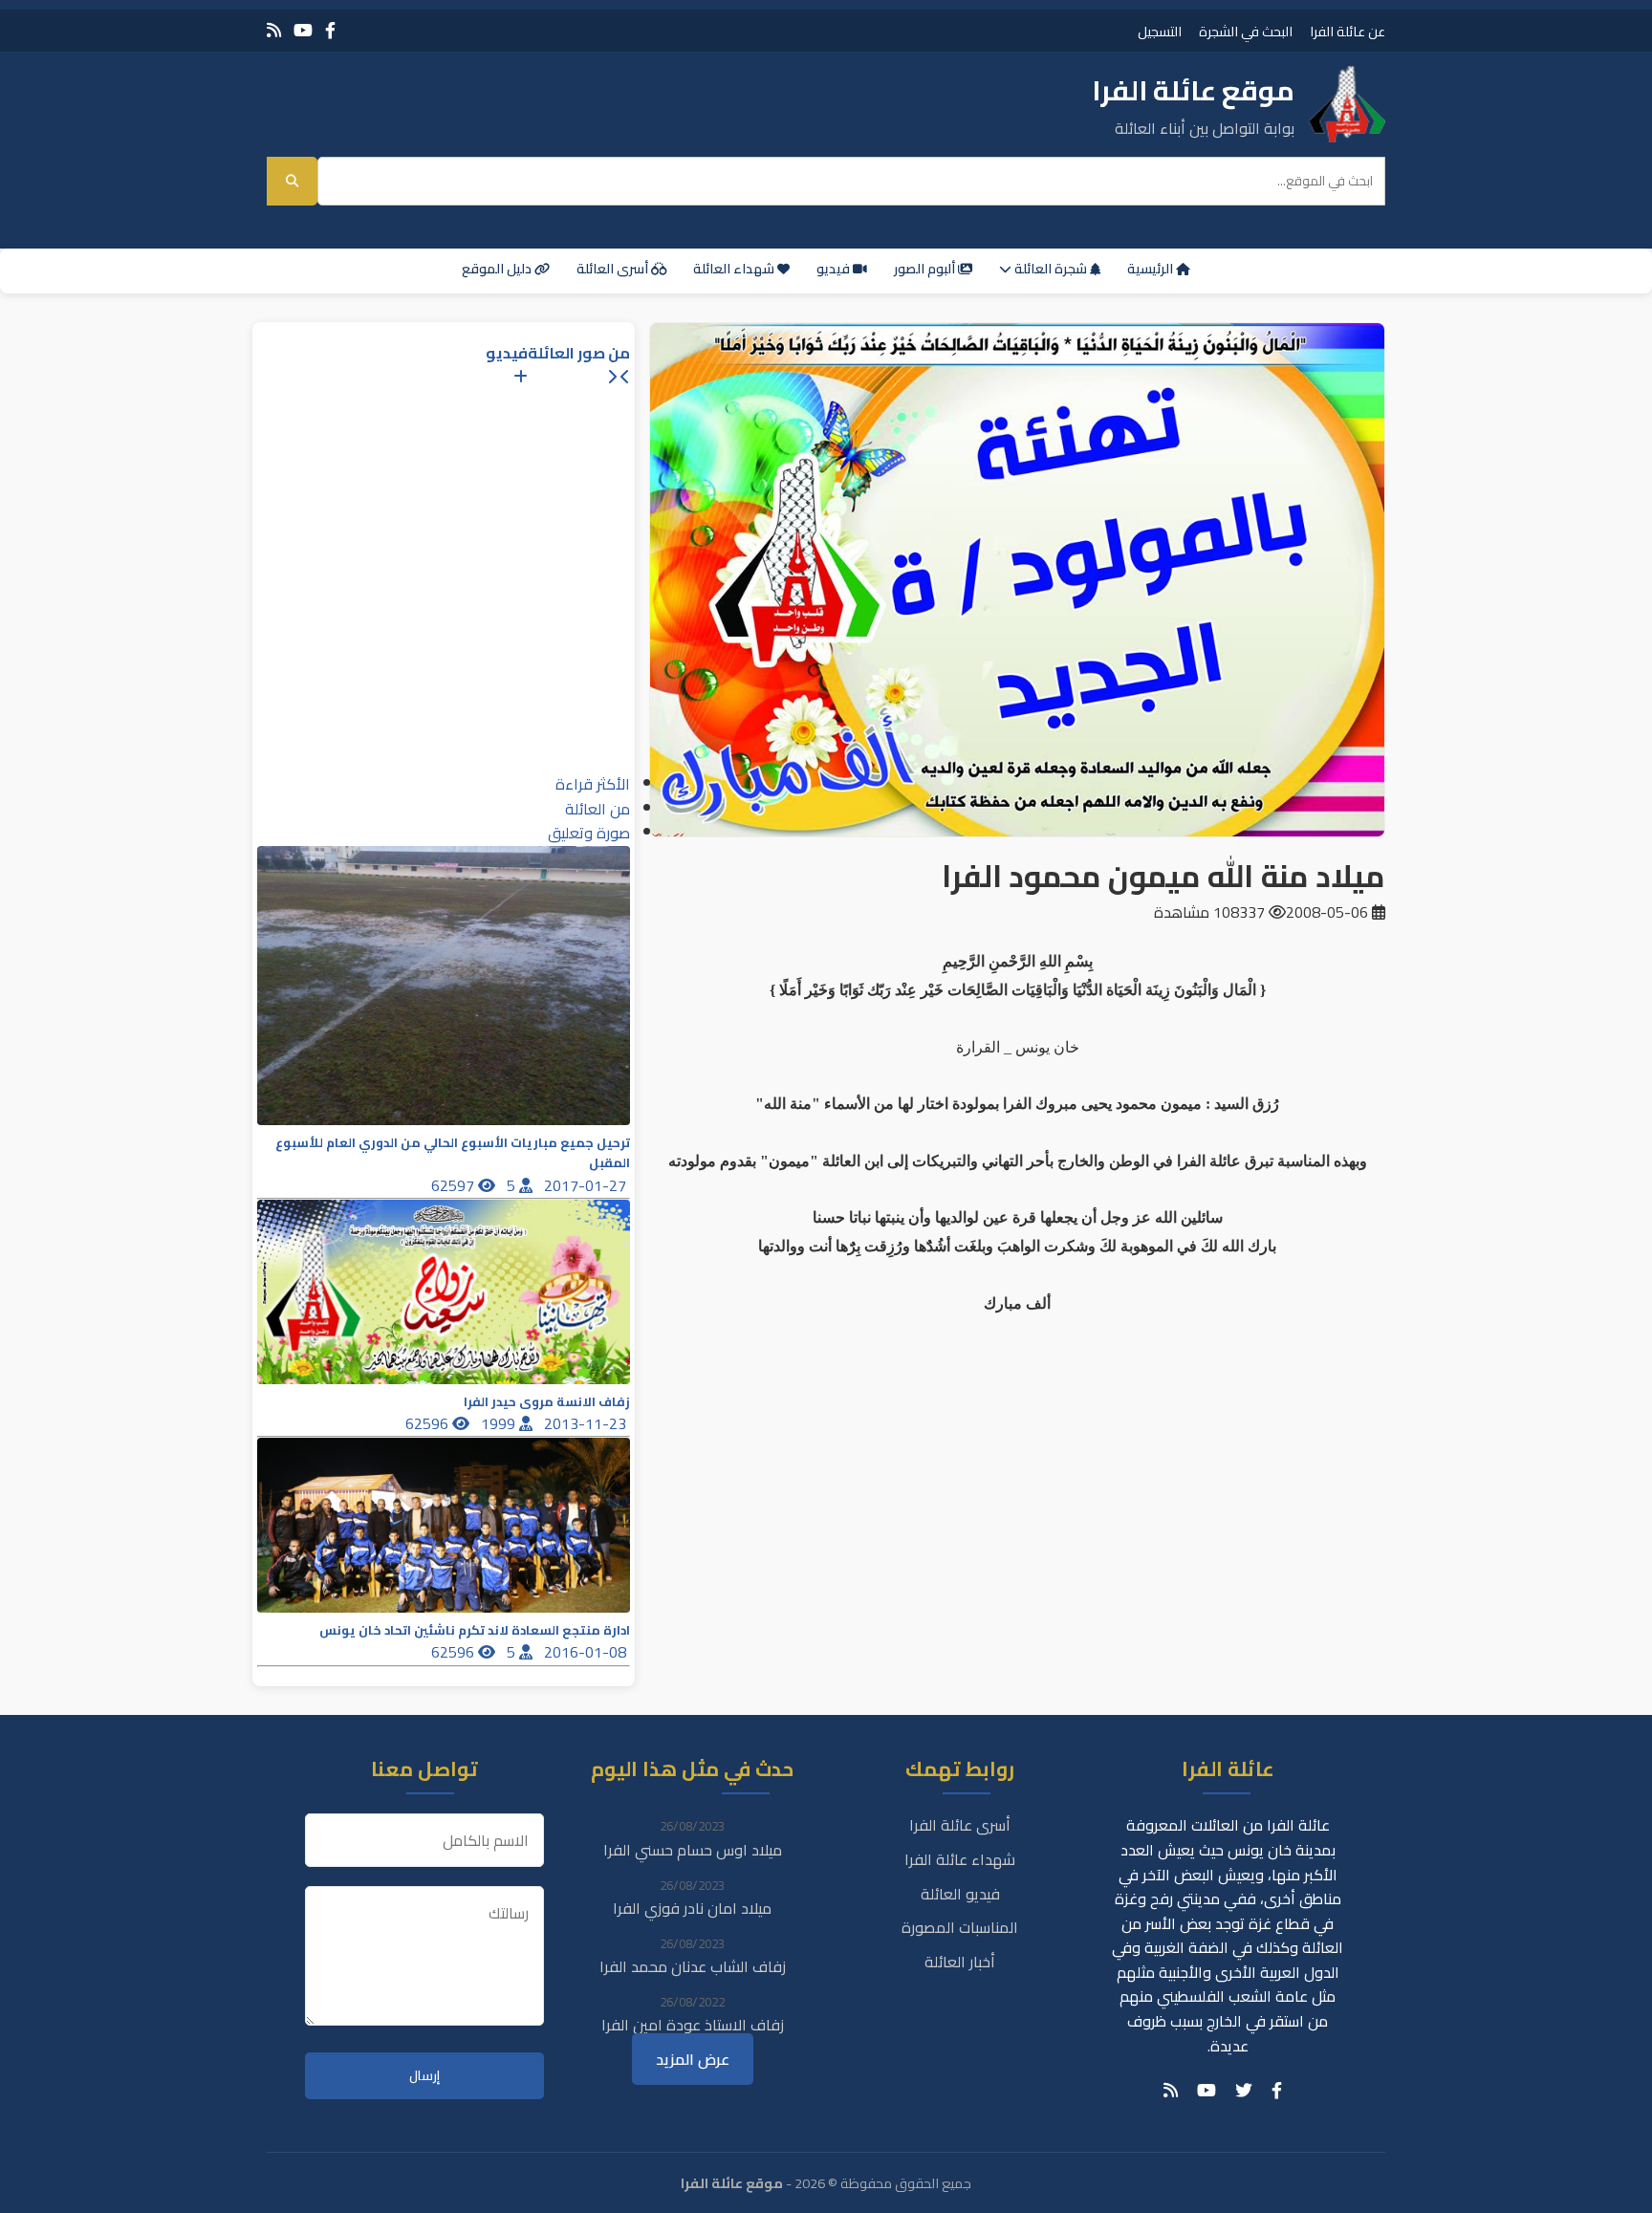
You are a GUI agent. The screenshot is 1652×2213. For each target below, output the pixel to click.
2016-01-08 (587, 1652)
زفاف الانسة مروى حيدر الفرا (547, 1402)
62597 (455, 1185)
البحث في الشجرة (1246, 31)
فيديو (835, 269)
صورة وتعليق (589, 833)
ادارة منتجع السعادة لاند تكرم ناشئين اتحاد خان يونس (475, 1630)
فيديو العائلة (960, 1894)
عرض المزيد (693, 2059)
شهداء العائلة (735, 269)
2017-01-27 (587, 1185)
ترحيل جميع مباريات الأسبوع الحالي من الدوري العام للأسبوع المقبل (453, 1153)
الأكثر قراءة (593, 784)
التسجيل (1160, 31)
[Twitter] (1244, 2091)
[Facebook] (330, 30)
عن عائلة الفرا (1348, 31)
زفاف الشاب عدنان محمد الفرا (693, 1966)
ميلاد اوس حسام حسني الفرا (693, 1850)
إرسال (424, 2076)
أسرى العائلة (614, 269)
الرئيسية (1152, 269)
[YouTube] (303, 30)
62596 (429, 1423)
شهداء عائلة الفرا (960, 1859)
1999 (500, 1423)
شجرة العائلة (1051, 269)
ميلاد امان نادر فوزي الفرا (692, 1908)
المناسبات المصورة (960, 1927)
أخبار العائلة (960, 1962)
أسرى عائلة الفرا (960, 1825)
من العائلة (598, 809)
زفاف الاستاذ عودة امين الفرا (693, 2025)
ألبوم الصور (926, 269)
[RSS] (274, 30)
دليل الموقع (498, 269)
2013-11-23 (587, 1423)
